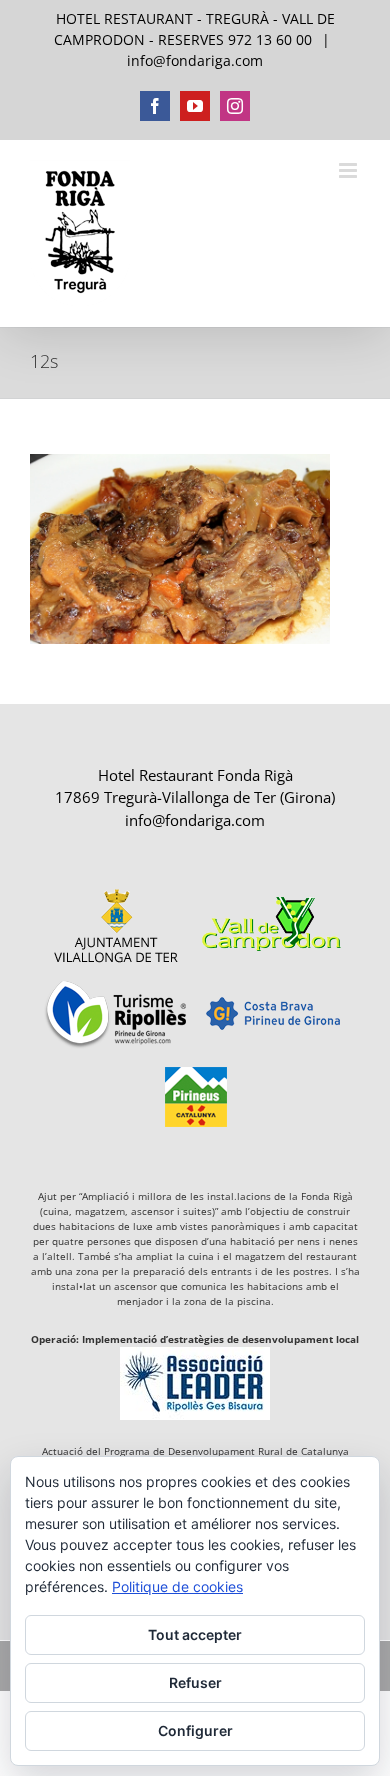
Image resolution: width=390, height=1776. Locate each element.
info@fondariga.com (195, 60)
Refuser (195, 1682)
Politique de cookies (177, 1586)
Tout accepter (195, 1634)
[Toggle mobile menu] (349, 170)
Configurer (195, 1730)
